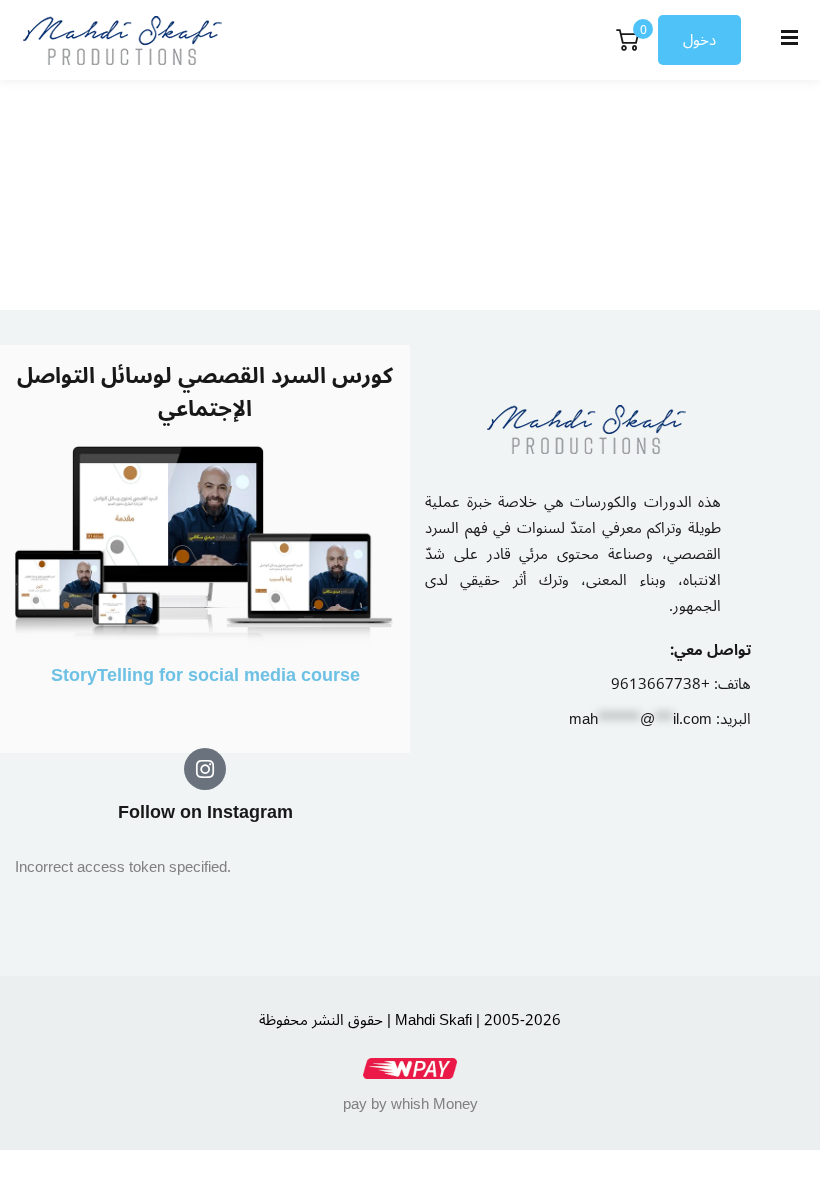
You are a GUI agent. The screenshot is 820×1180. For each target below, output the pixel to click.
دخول (699, 40)
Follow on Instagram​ (205, 812)
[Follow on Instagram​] (205, 769)
